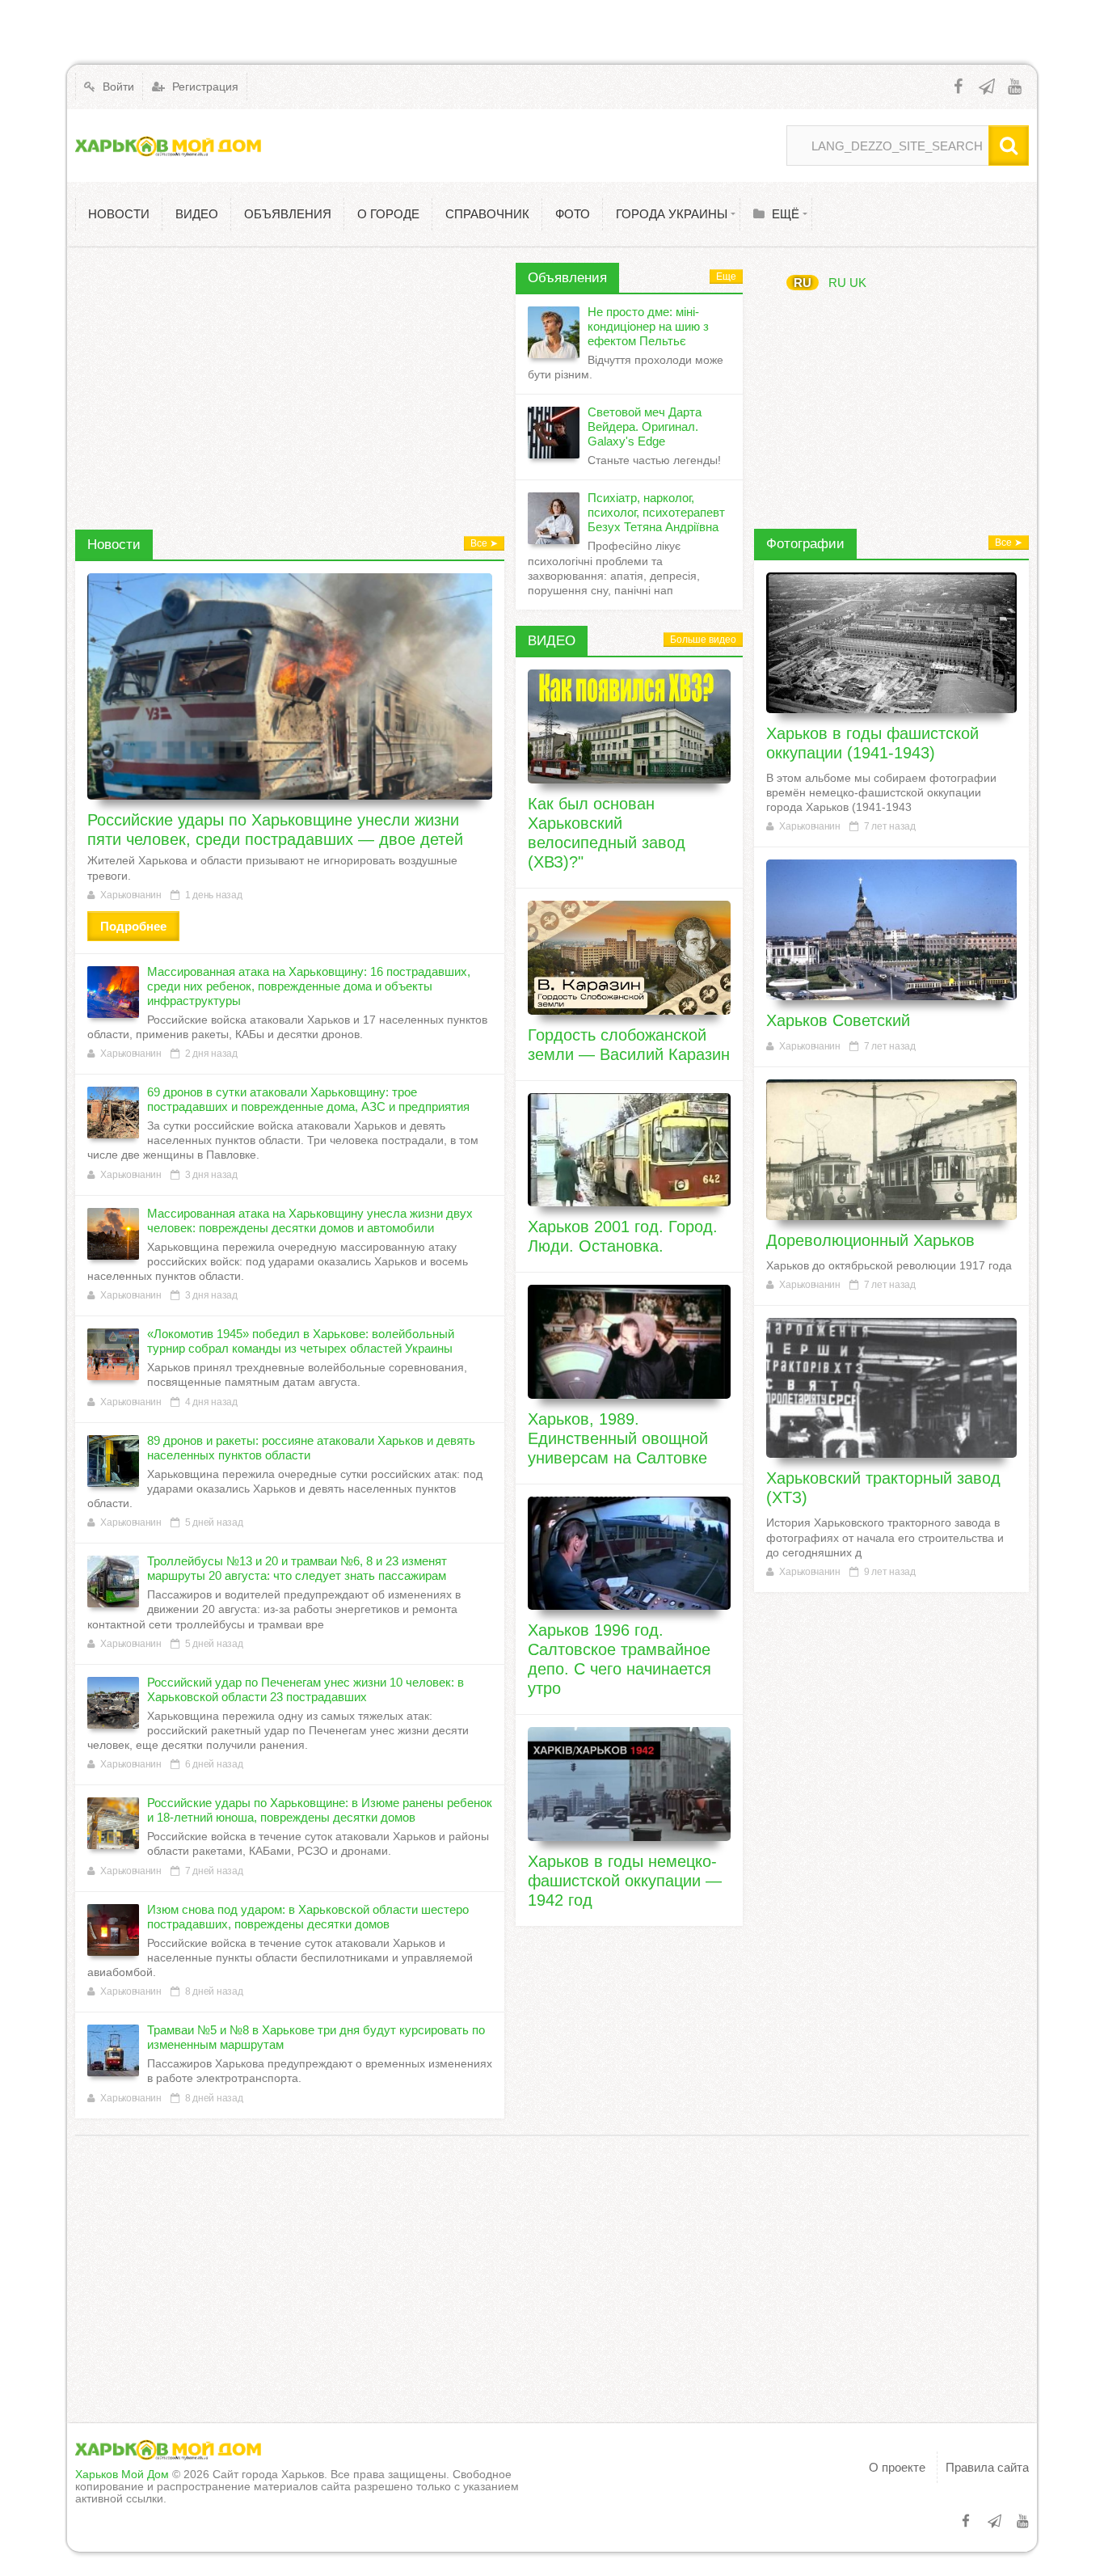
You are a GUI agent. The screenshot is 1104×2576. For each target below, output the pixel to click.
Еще (726, 277)
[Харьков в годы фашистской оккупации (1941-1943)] (891, 643)
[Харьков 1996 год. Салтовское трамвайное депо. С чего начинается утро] (629, 1554)
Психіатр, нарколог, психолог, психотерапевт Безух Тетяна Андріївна (656, 512)
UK (858, 283)
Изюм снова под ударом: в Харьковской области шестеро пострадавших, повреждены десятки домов (308, 1917)
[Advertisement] (290, 376)
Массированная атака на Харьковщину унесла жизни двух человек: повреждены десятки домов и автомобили (310, 1220)
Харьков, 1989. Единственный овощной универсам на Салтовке (618, 1438)
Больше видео (703, 640)
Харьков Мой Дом (122, 2474)
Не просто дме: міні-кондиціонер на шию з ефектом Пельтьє (648, 326)
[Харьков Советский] (891, 930)
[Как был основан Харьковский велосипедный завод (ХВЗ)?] (629, 726)
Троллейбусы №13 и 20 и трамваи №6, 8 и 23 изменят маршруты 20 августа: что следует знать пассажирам (297, 1568)
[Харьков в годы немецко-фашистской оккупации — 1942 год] (629, 1784)
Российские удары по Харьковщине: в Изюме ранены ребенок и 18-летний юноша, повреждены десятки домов (320, 1810)
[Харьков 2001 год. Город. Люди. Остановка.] (629, 1150)
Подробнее (133, 926)
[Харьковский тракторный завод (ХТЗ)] (891, 1388)
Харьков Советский (838, 1020)
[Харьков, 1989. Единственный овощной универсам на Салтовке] (629, 1342)
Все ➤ (484, 543)
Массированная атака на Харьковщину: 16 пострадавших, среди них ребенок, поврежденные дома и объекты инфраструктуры (309, 986)
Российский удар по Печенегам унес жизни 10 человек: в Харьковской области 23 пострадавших (305, 1689)
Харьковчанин (131, 895)
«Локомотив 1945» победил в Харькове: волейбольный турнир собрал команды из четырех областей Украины (301, 1341)
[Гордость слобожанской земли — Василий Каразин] (629, 958)
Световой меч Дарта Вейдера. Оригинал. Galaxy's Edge (645, 427)
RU (803, 283)
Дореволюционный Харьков (870, 1240)
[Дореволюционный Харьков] (891, 1150)
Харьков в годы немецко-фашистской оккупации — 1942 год (625, 1881)
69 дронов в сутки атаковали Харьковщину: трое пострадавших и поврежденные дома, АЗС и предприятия (308, 1099)
